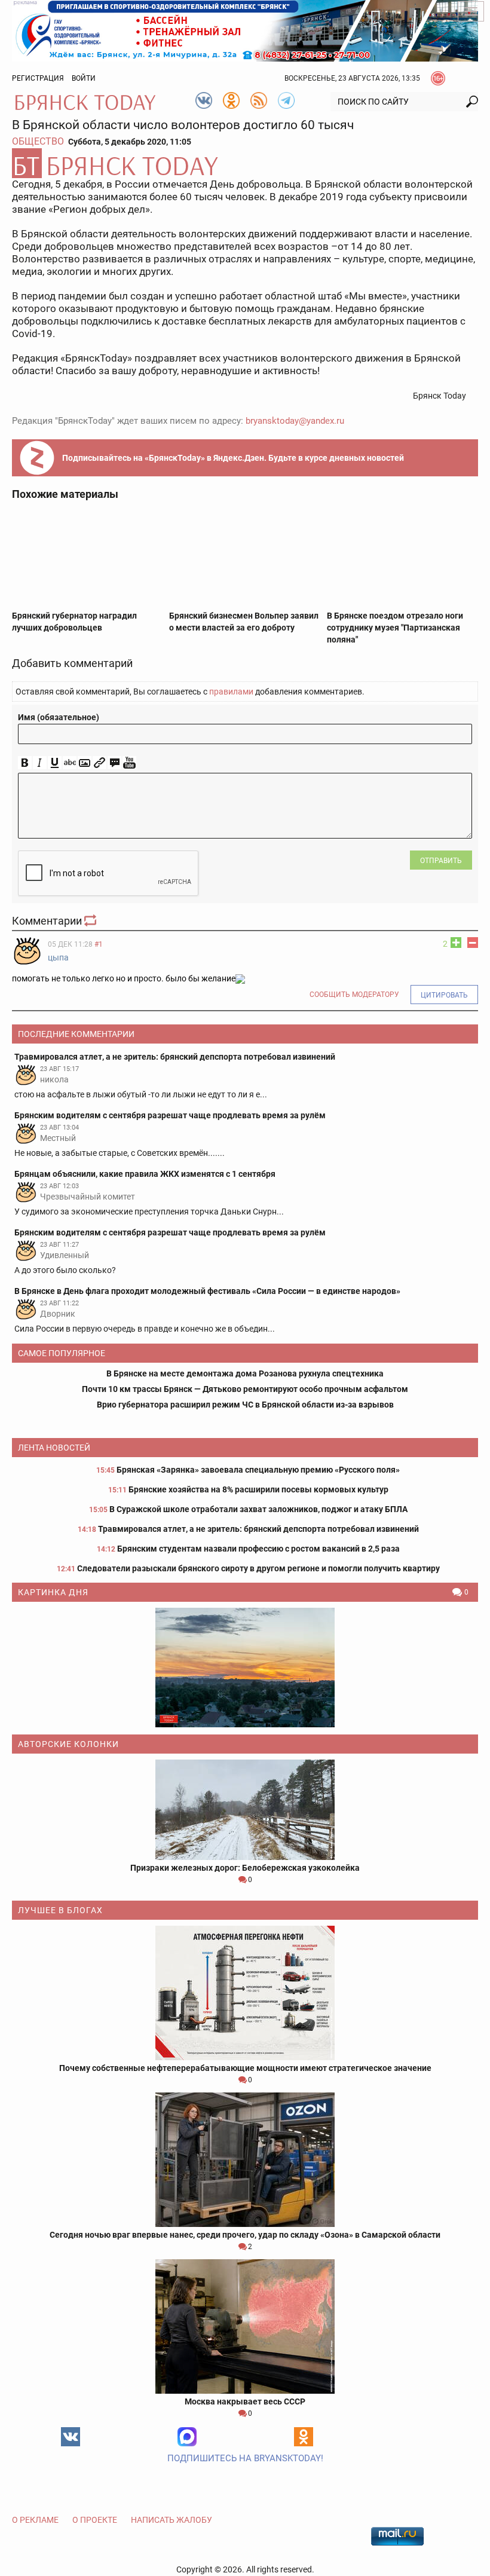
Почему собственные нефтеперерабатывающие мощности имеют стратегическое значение (245, 2068)
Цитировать (444, 995)
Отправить (441, 861)
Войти (84, 78)
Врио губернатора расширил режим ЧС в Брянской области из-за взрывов (245, 1405)
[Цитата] (114, 763)
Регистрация (38, 78)
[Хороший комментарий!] (456, 943)
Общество (38, 141)
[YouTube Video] (129, 763)
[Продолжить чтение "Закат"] (245, 1668)
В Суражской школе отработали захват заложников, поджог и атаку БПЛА (258, 1509)
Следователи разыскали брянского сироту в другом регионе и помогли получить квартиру (258, 1568)
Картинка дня (53, 1592)
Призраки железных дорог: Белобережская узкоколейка (245, 1868)
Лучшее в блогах (60, 1910)
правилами (231, 692)
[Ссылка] (99, 763)
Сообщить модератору (354, 995)
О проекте (95, 2520)
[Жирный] (25, 763)
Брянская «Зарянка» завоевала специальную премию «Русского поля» (258, 1470)
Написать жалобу (171, 2520)
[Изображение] (85, 763)
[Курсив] (40, 763)
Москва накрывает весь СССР (245, 2401)
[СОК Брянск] (245, 30)
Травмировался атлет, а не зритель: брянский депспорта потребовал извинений (258, 1529)
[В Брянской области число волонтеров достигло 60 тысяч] (245, 163)
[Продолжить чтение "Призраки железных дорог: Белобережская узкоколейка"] (245, 1810)
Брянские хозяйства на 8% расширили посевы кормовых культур (258, 1489)
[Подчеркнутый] (55, 763)
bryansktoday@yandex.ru (295, 421)
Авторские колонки (68, 1744)
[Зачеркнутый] (70, 763)
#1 (99, 944)
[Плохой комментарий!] (473, 943)
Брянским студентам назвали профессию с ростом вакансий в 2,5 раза (258, 1549)
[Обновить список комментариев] (91, 921)
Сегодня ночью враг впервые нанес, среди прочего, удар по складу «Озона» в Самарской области (245, 2235)
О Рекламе (35, 2520)
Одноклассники (304, 2437)
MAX (187, 2437)
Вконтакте (71, 2437)
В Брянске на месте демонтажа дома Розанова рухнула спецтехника (245, 1373)
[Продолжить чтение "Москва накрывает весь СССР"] (245, 2326)
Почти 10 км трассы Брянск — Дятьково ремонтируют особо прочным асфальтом (245, 1389)
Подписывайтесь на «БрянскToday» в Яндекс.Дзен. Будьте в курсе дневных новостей (233, 458)
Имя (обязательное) (59, 717)
